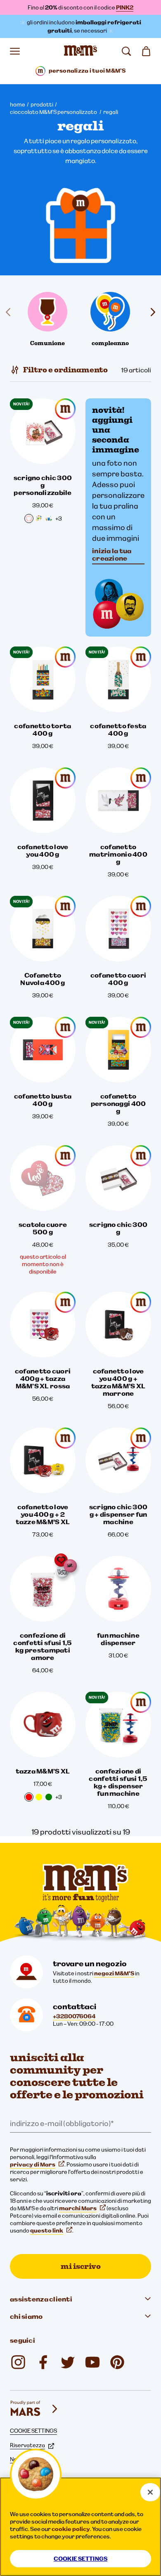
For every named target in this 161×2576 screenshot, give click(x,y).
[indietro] (10, 312)
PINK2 (125, 7)
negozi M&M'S (114, 1973)
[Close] (150, 2492)
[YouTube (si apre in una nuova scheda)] (92, 2362)
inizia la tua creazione (112, 554)
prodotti (42, 104)
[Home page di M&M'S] (80, 51)
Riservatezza (27, 2445)
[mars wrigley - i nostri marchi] (35, 2409)
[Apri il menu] (15, 51)
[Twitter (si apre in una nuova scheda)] (68, 2362)
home (18, 104)
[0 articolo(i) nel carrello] (146, 51)
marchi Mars (78, 2208)
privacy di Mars (33, 2164)
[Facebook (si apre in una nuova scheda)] (43, 2362)
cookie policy (71, 2529)
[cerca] (126, 51)
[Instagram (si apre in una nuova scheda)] (18, 2362)
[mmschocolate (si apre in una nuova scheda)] (117, 2362)
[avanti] (151, 312)
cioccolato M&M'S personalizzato (54, 112)
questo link (47, 2230)
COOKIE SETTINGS (33, 2431)
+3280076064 (74, 2016)
